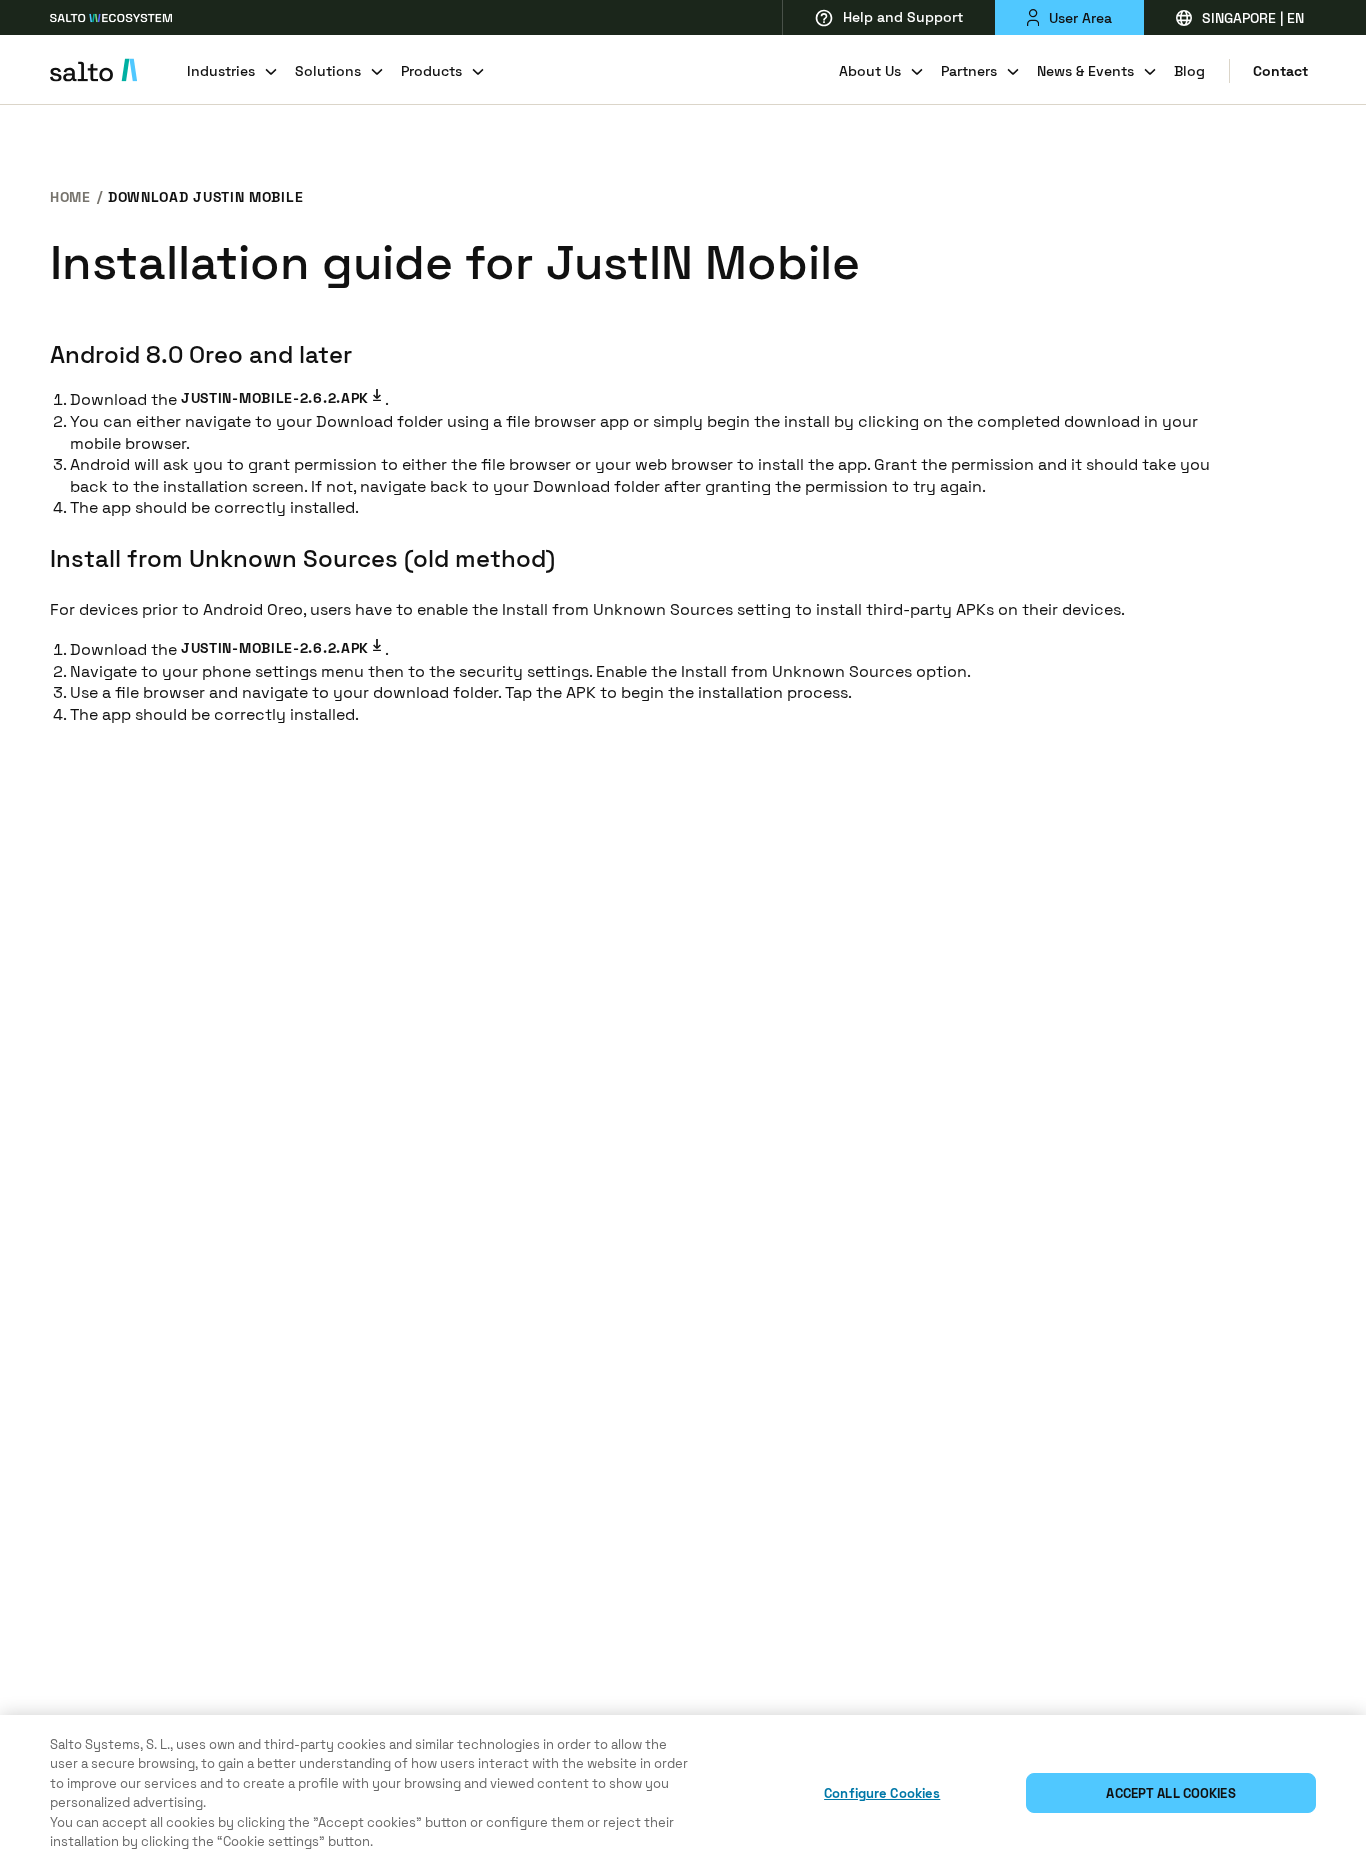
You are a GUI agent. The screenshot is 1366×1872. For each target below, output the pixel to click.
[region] (683, 1793)
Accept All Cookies (1170, 1793)
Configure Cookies (882, 1793)
